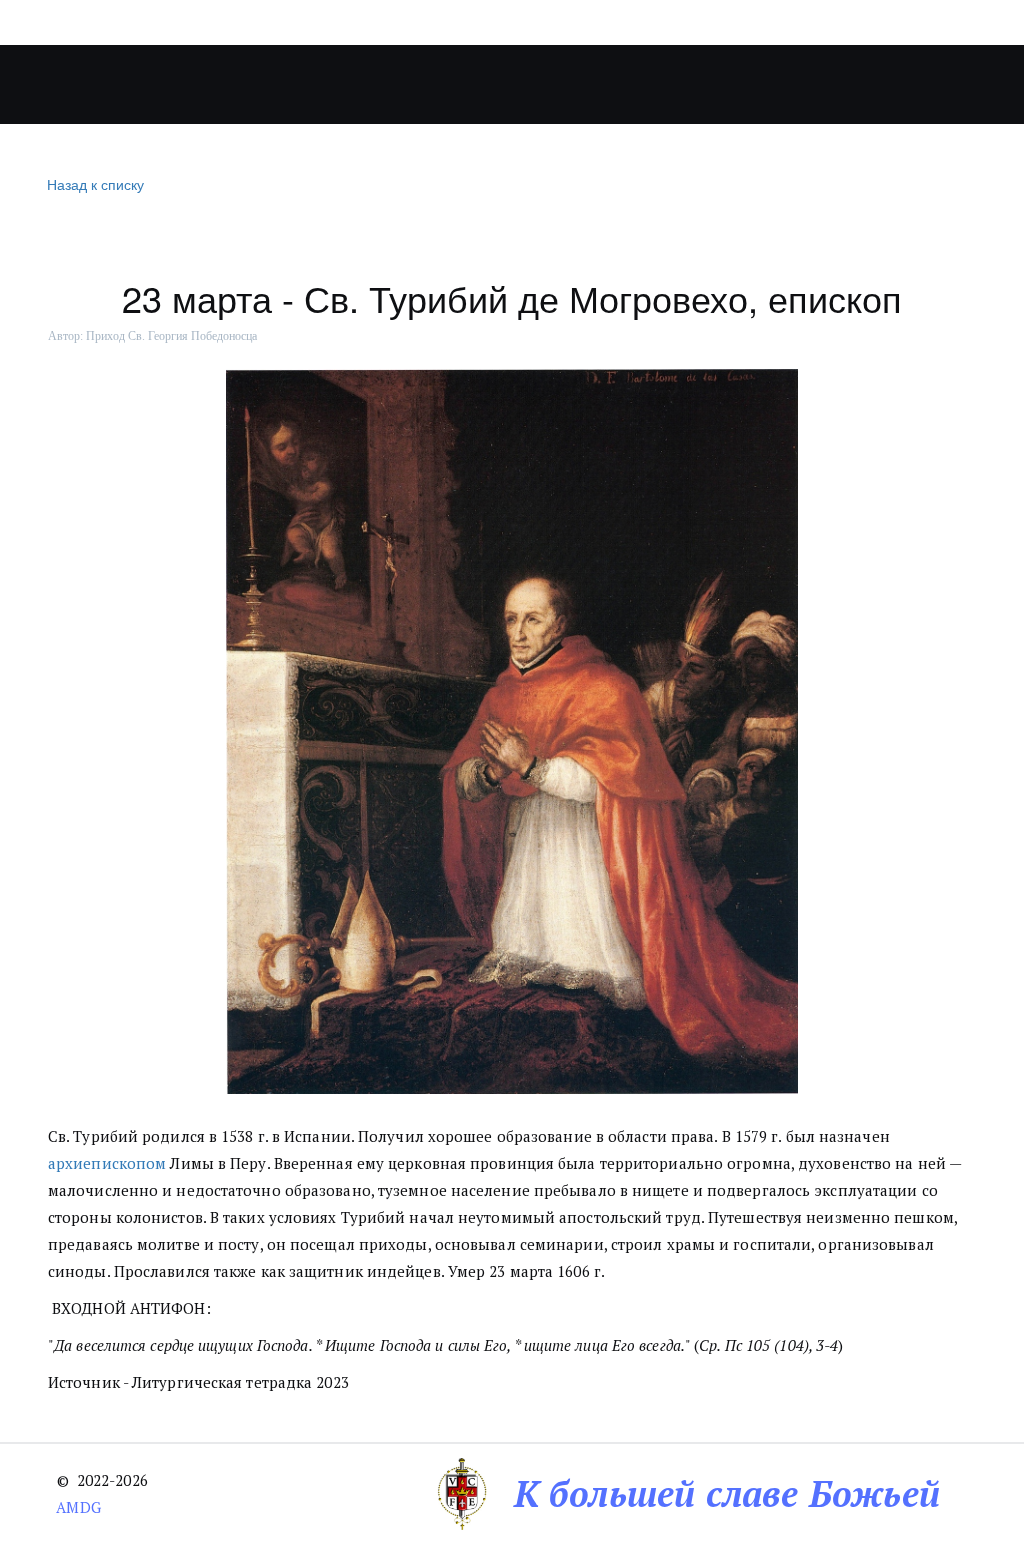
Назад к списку (95, 184)
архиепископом (107, 1163)
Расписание (708, 85)
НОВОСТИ (443, 85)
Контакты (840, 85)
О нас (174, 85)
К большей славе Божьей (727, 1493)
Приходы (298, 85)
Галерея (561, 85)
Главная (77, 85)
